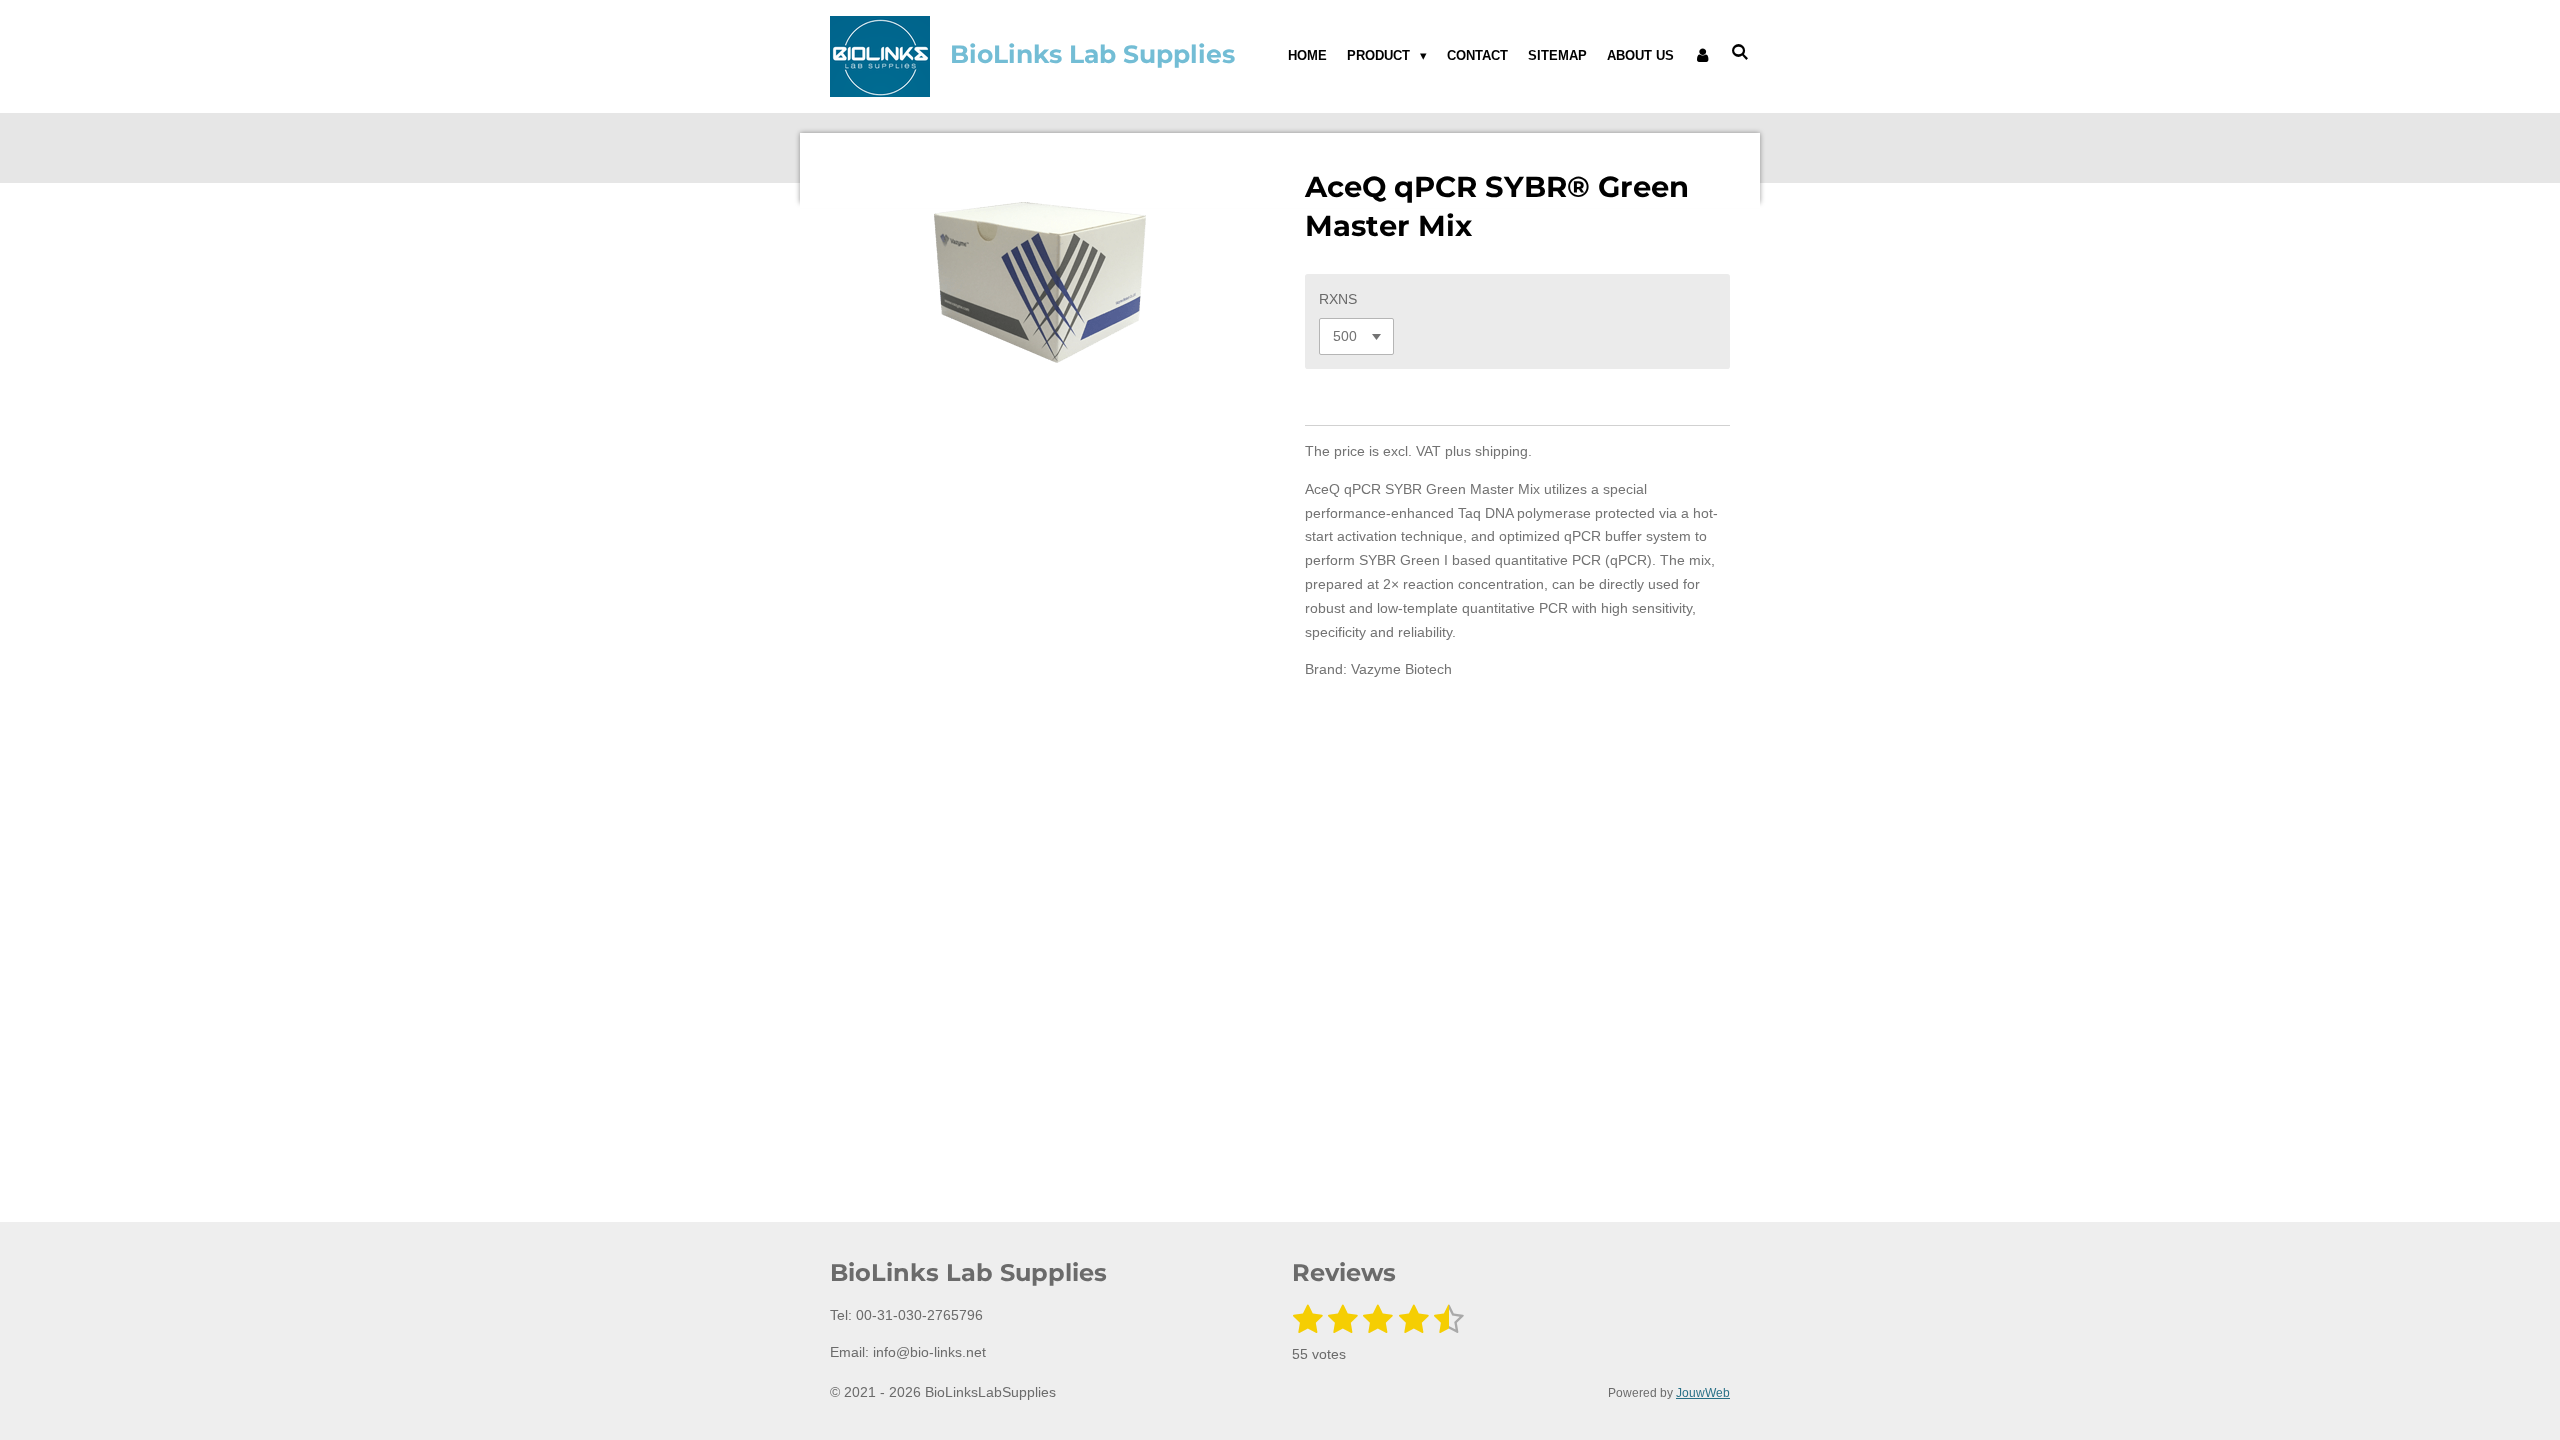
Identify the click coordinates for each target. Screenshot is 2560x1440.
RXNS (1338, 299)
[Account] (1703, 56)
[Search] (1741, 52)
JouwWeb (1703, 1392)
